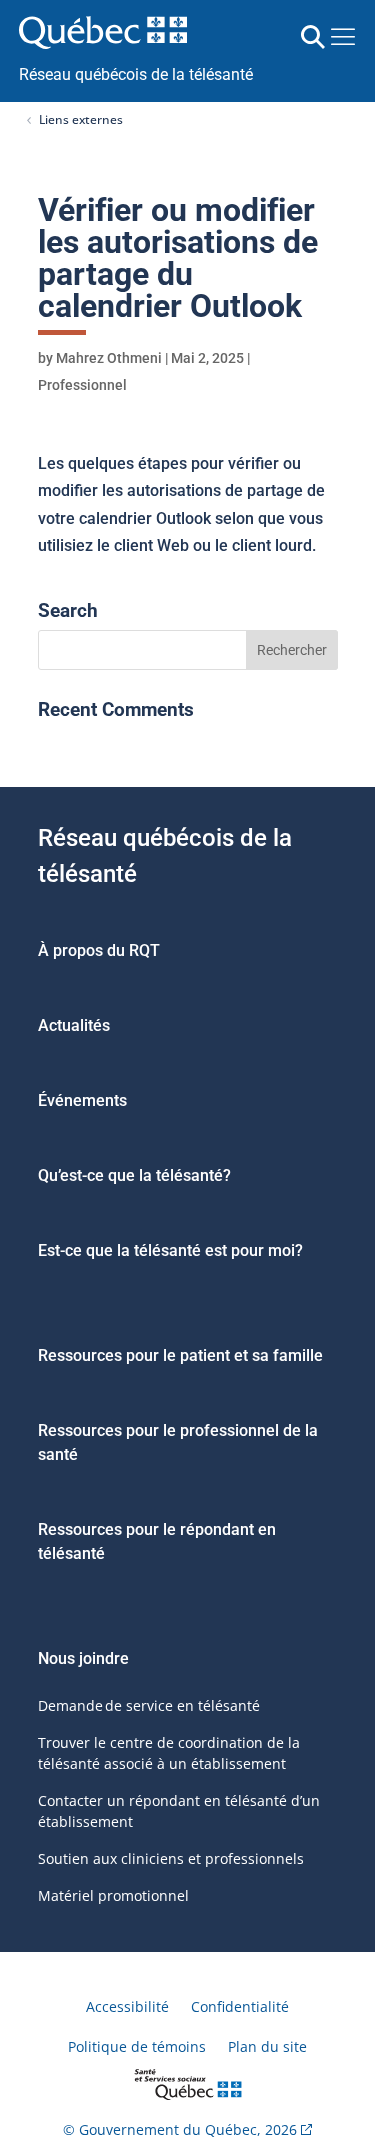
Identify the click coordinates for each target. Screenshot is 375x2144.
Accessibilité (127, 2006)
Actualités (74, 1025)
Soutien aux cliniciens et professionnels (171, 1858)
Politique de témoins (137, 2046)
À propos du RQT (99, 950)
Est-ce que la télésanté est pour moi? (170, 1250)
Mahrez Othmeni (109, 358)
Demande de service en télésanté (149, 1705)
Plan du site (267, 2046)
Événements (82, 1100)
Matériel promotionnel (113, 1895)
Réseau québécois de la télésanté (136, 74)
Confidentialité (240, 2006)
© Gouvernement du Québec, (180, 2129)
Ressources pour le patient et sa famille (180, 1355)
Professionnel (82, 385)
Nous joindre (83, 1658)
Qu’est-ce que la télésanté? (134, 1175)
